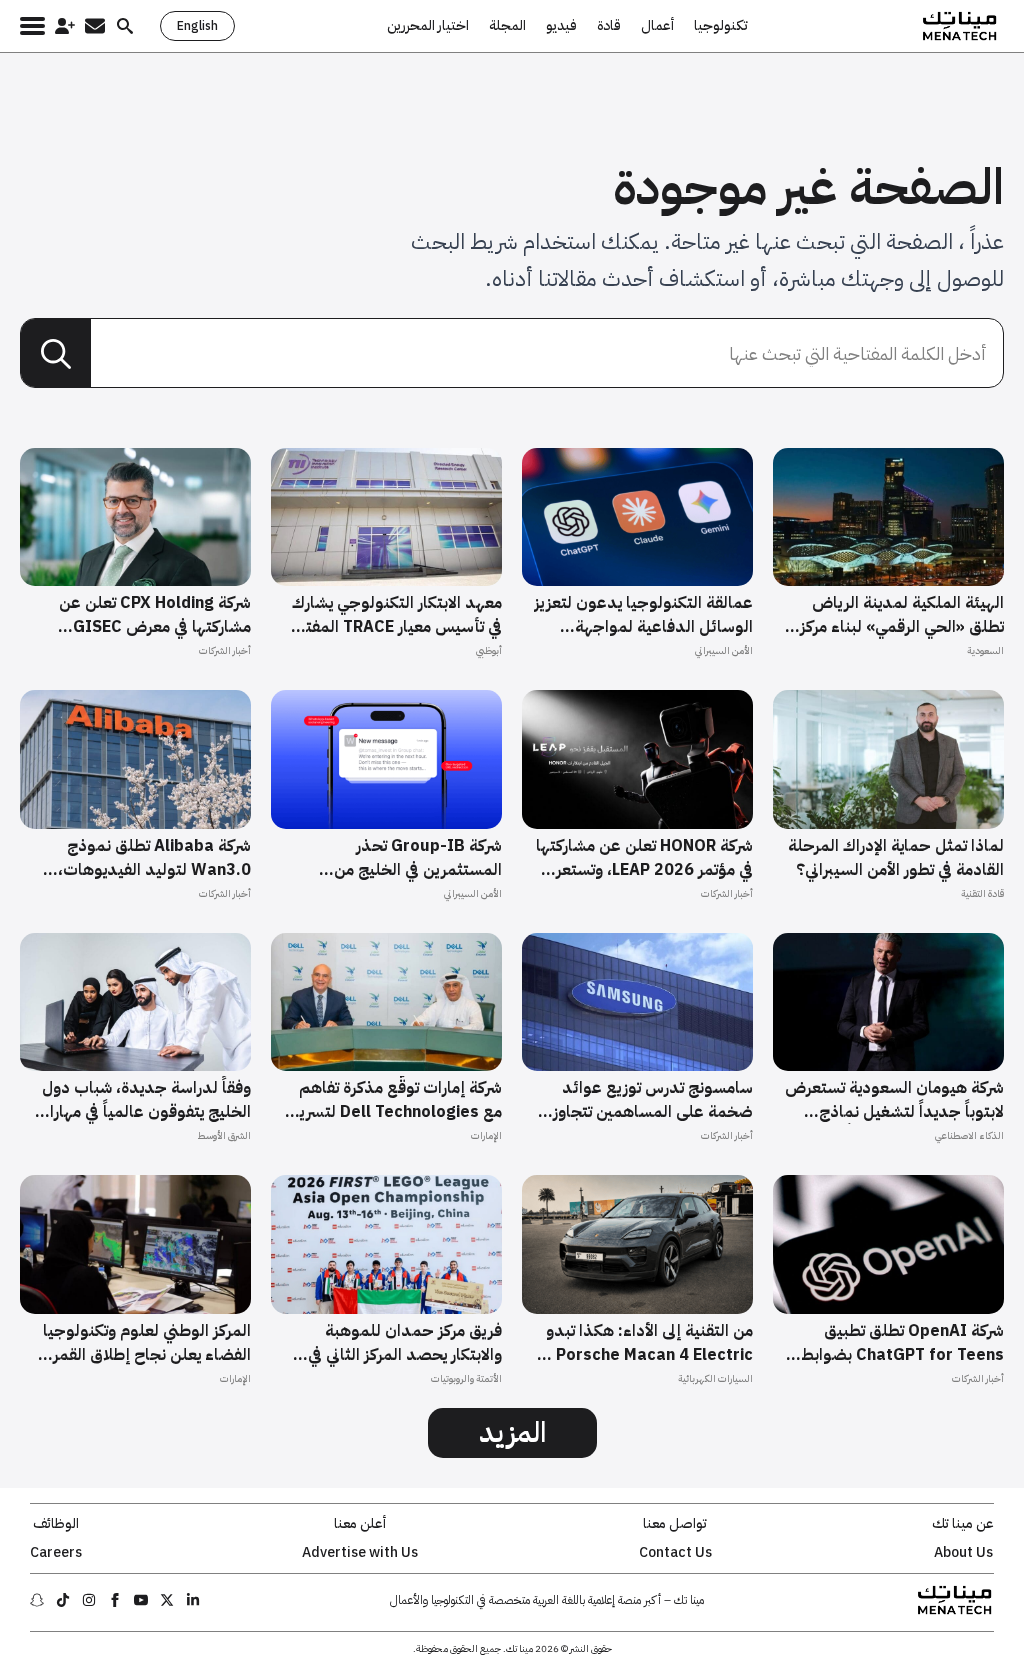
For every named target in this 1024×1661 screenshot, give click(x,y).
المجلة (507, 26)
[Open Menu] (32, 26)
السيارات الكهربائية (715, 1378)
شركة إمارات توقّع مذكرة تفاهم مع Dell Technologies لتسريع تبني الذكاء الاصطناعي (395, 1100)
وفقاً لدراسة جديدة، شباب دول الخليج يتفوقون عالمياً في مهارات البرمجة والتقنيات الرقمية (143, 1100)
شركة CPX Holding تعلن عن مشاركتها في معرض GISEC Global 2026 (155, 615)
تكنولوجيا (721, 26)
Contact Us (675, 1553)
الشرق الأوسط (224, 1135)
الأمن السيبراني (724, 650)
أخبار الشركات (225, 650)
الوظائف (56, 1524)
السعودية (985, 650)
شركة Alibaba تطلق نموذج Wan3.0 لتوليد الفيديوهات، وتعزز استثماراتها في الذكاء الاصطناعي (154, 858)
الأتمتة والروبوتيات (466, 1378)
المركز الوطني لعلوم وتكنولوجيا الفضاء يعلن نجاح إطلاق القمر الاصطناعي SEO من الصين (147, 1343)
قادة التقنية (982, 893)
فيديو (561, 26)
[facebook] (115, 1600)
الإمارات (486, 1135)
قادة (609, 26)
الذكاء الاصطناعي (969, 1135)
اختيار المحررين (428, 26)
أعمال (657, 26)
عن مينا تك (963, 1524)
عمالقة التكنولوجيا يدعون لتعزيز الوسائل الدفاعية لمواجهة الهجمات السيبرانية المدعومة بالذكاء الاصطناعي (643, 615)
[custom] (193, 1600)
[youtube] (141, 1600)
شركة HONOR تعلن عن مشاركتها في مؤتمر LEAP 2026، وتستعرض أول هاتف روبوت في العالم (644, 858)
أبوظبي (489, 650)
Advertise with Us (360, 1553)
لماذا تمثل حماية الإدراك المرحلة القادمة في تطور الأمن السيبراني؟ (896, 858)
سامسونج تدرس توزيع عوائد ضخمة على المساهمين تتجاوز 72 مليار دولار (653, 1100)
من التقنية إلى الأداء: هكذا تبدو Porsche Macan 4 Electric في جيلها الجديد (645, 1343)
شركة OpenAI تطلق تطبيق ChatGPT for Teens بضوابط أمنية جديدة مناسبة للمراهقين (900, 1343)
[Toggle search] (125, 26)
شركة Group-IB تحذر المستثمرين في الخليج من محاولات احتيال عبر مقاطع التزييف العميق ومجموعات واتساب (412, 858)
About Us (963, 1553)
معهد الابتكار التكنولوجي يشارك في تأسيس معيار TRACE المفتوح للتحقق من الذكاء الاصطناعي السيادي (394, 615)
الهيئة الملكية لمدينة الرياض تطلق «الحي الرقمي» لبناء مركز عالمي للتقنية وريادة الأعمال (902, 615)
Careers (56, 1553)
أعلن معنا (360, 1524)
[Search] (56, 354)
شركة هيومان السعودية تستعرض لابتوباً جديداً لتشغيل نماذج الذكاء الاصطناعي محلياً (894, 1100)
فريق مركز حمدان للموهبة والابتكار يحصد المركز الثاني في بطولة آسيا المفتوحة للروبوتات (398, 1343)
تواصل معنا (675, 1524)
